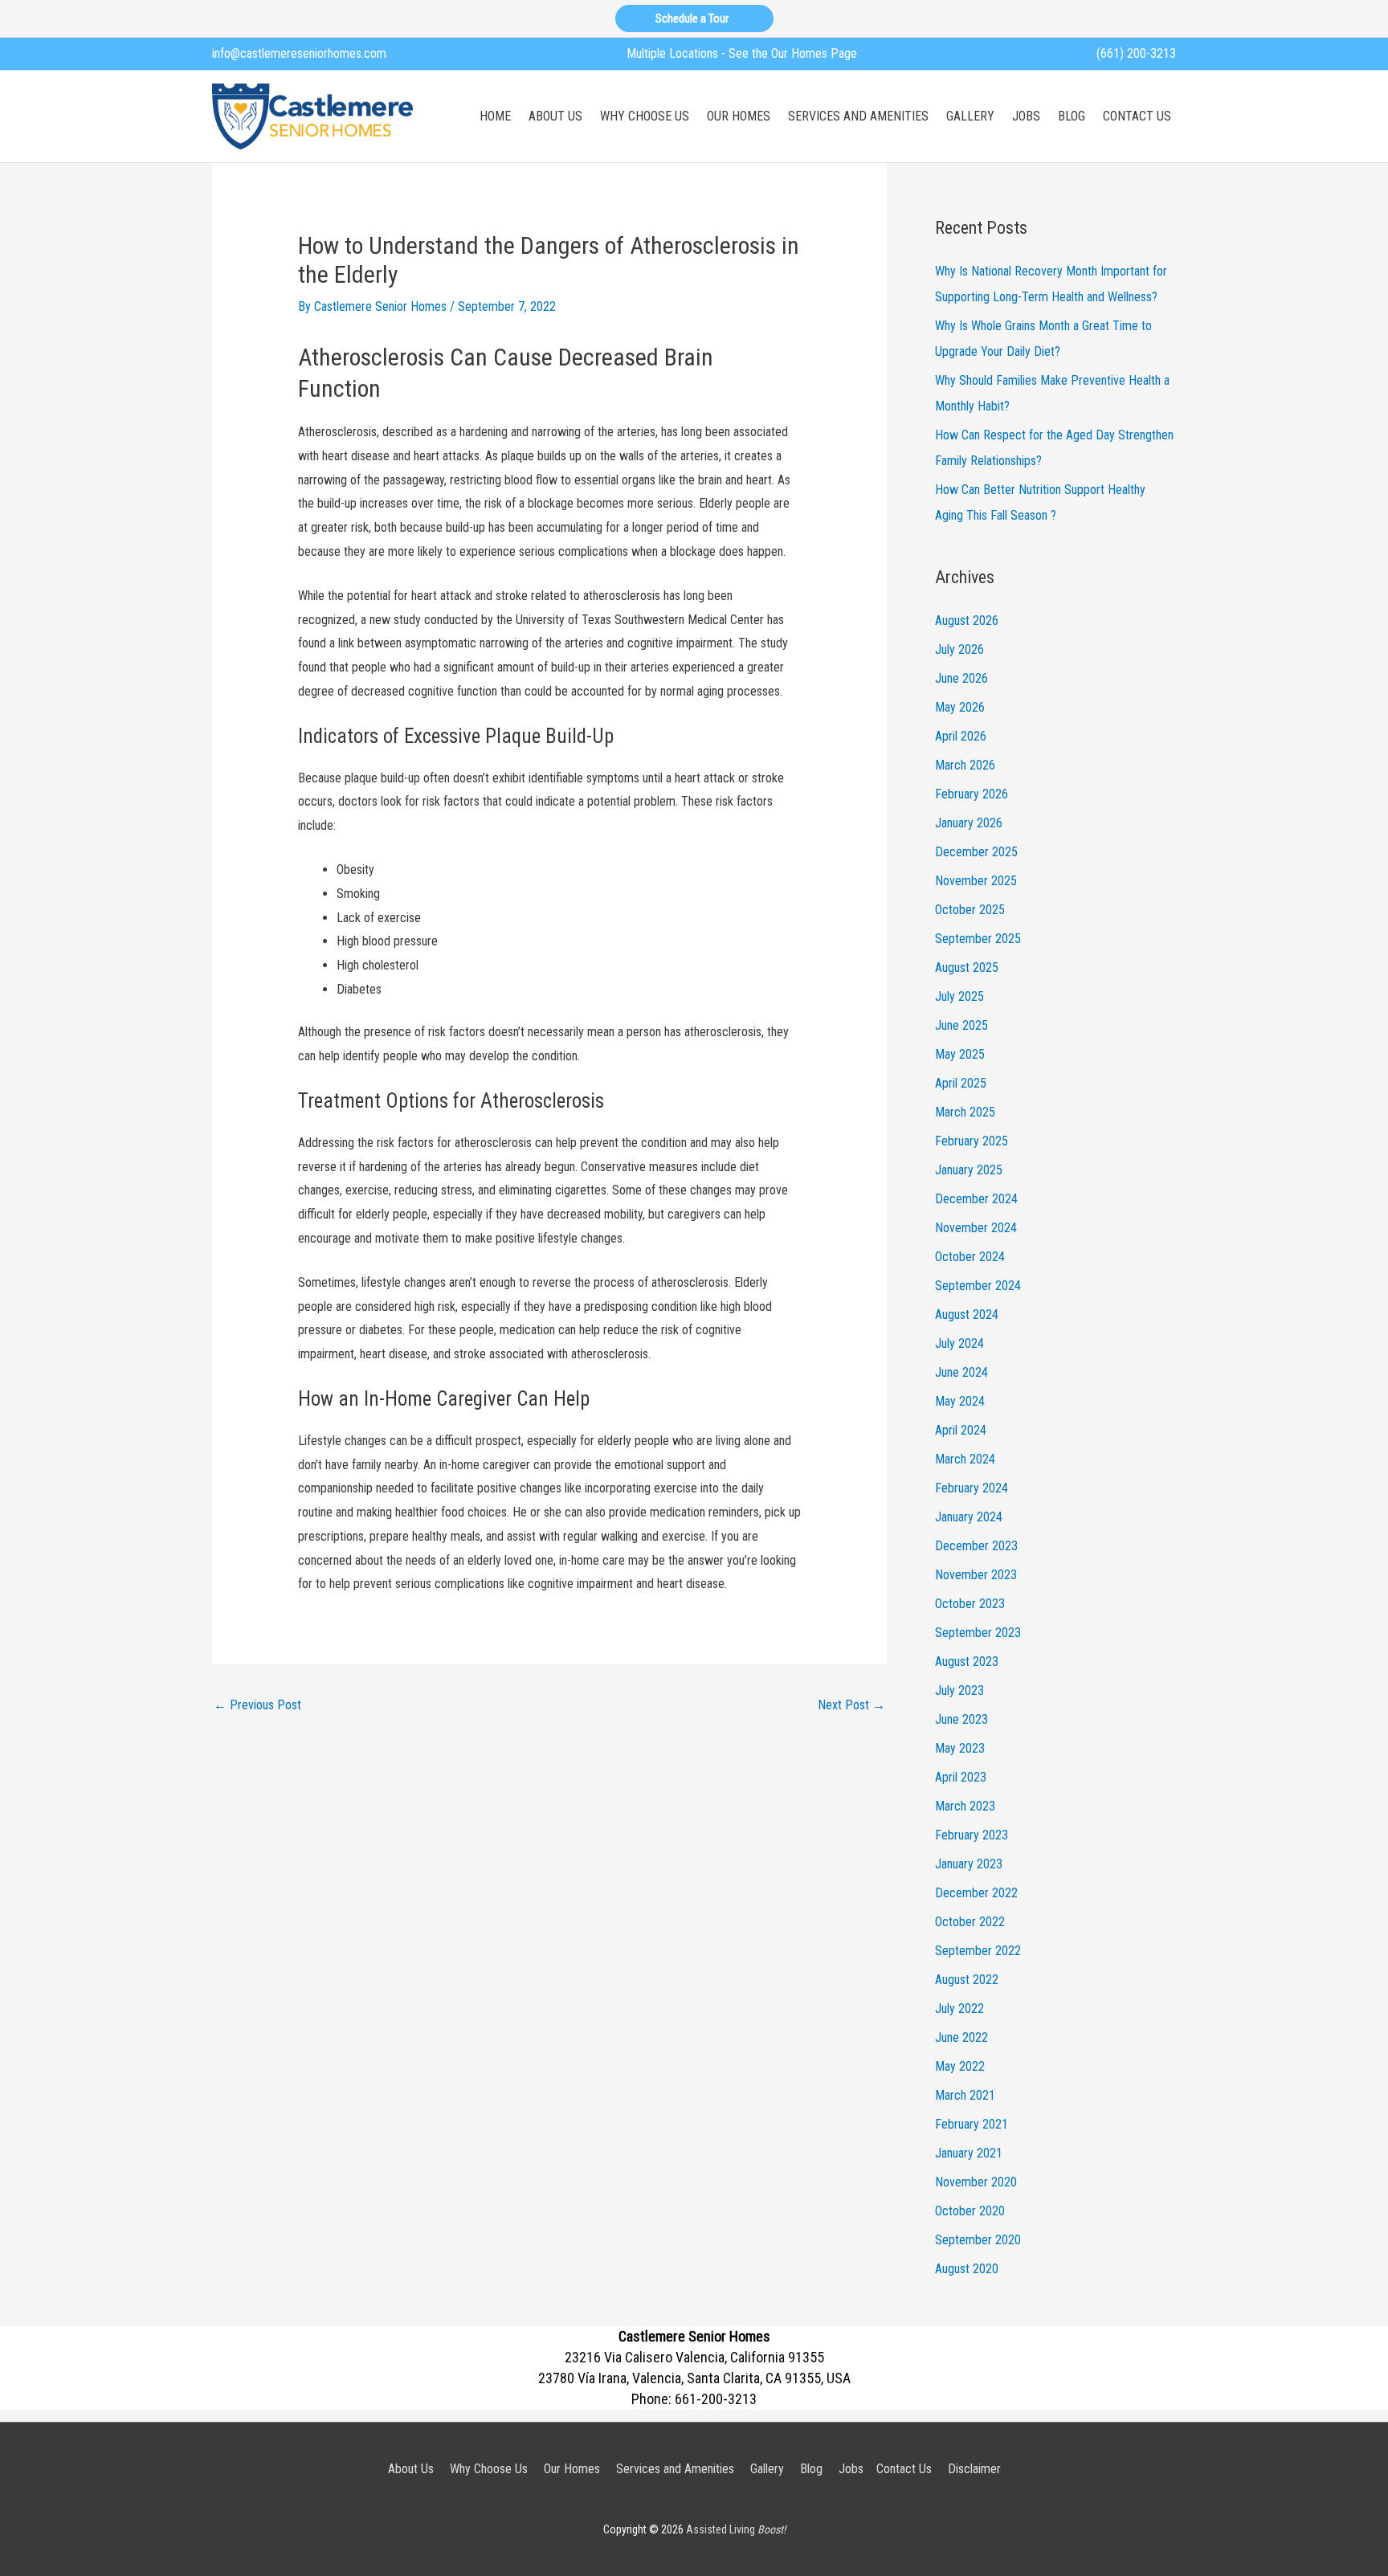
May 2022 (960, 2066)
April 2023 (961, 1777)
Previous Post (257, 1705)
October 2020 (970, 2211)
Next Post (851, 1705)
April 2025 (961, 1083)
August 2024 (967, 1315)
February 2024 (972, 1488)
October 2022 (970, 1922)
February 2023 (972, 1835)
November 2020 (976, 2182)
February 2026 (972, 794)
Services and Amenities (675, 2469)
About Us (411, 2469)
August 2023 (967, 1662)
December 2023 (976, 1546)
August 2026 (967, 621)
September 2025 (978, 939)
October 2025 (970, 910)
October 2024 (970, 1257)
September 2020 (978, 2240)
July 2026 (959, 649)
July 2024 (959, 1343)
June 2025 (961, 1025)
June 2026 (961, 678)
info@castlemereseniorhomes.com (299, 53)
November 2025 (976, 881)
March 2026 (965, 765)
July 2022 (959, 2009)
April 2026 (961, 736)
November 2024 (976, 1228)
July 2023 (959, 1690)
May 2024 (960, 1401)
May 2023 (960, 1748)
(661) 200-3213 (1136, 53)
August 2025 (967, 968)
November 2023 (976, 1575)
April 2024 (961, 1430)
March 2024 (965, 1459)
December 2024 (976, 1199)
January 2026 (969, 823)
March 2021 (965, 2095)
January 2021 (969, 2153)
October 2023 (970, 1604)
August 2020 (967, 2269)
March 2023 (965, 1806)
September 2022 (978, 1951)
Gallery (767, 2469)
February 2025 (972, 1141)
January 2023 (969, 1864)
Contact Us (904, 2469)
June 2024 (961, 1372)
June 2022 (961, 2037)
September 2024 (978, 1286)
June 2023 (961, 1719)
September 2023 (978, 1633)
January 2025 (969, 1170)
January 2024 (969, 1517)
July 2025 (959, 996)
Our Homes (572, 2469)
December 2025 (976, 852)
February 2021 (972, 2124)
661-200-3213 (716, 2399)
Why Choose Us (489, 2469)
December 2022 (976, 1893)
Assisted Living (736, 2529)
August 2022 (967, 1980)
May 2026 (960, 707)
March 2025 (965, 1112)
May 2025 (960, 1054)
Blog (811, 2469)
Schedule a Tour (694, 18)
